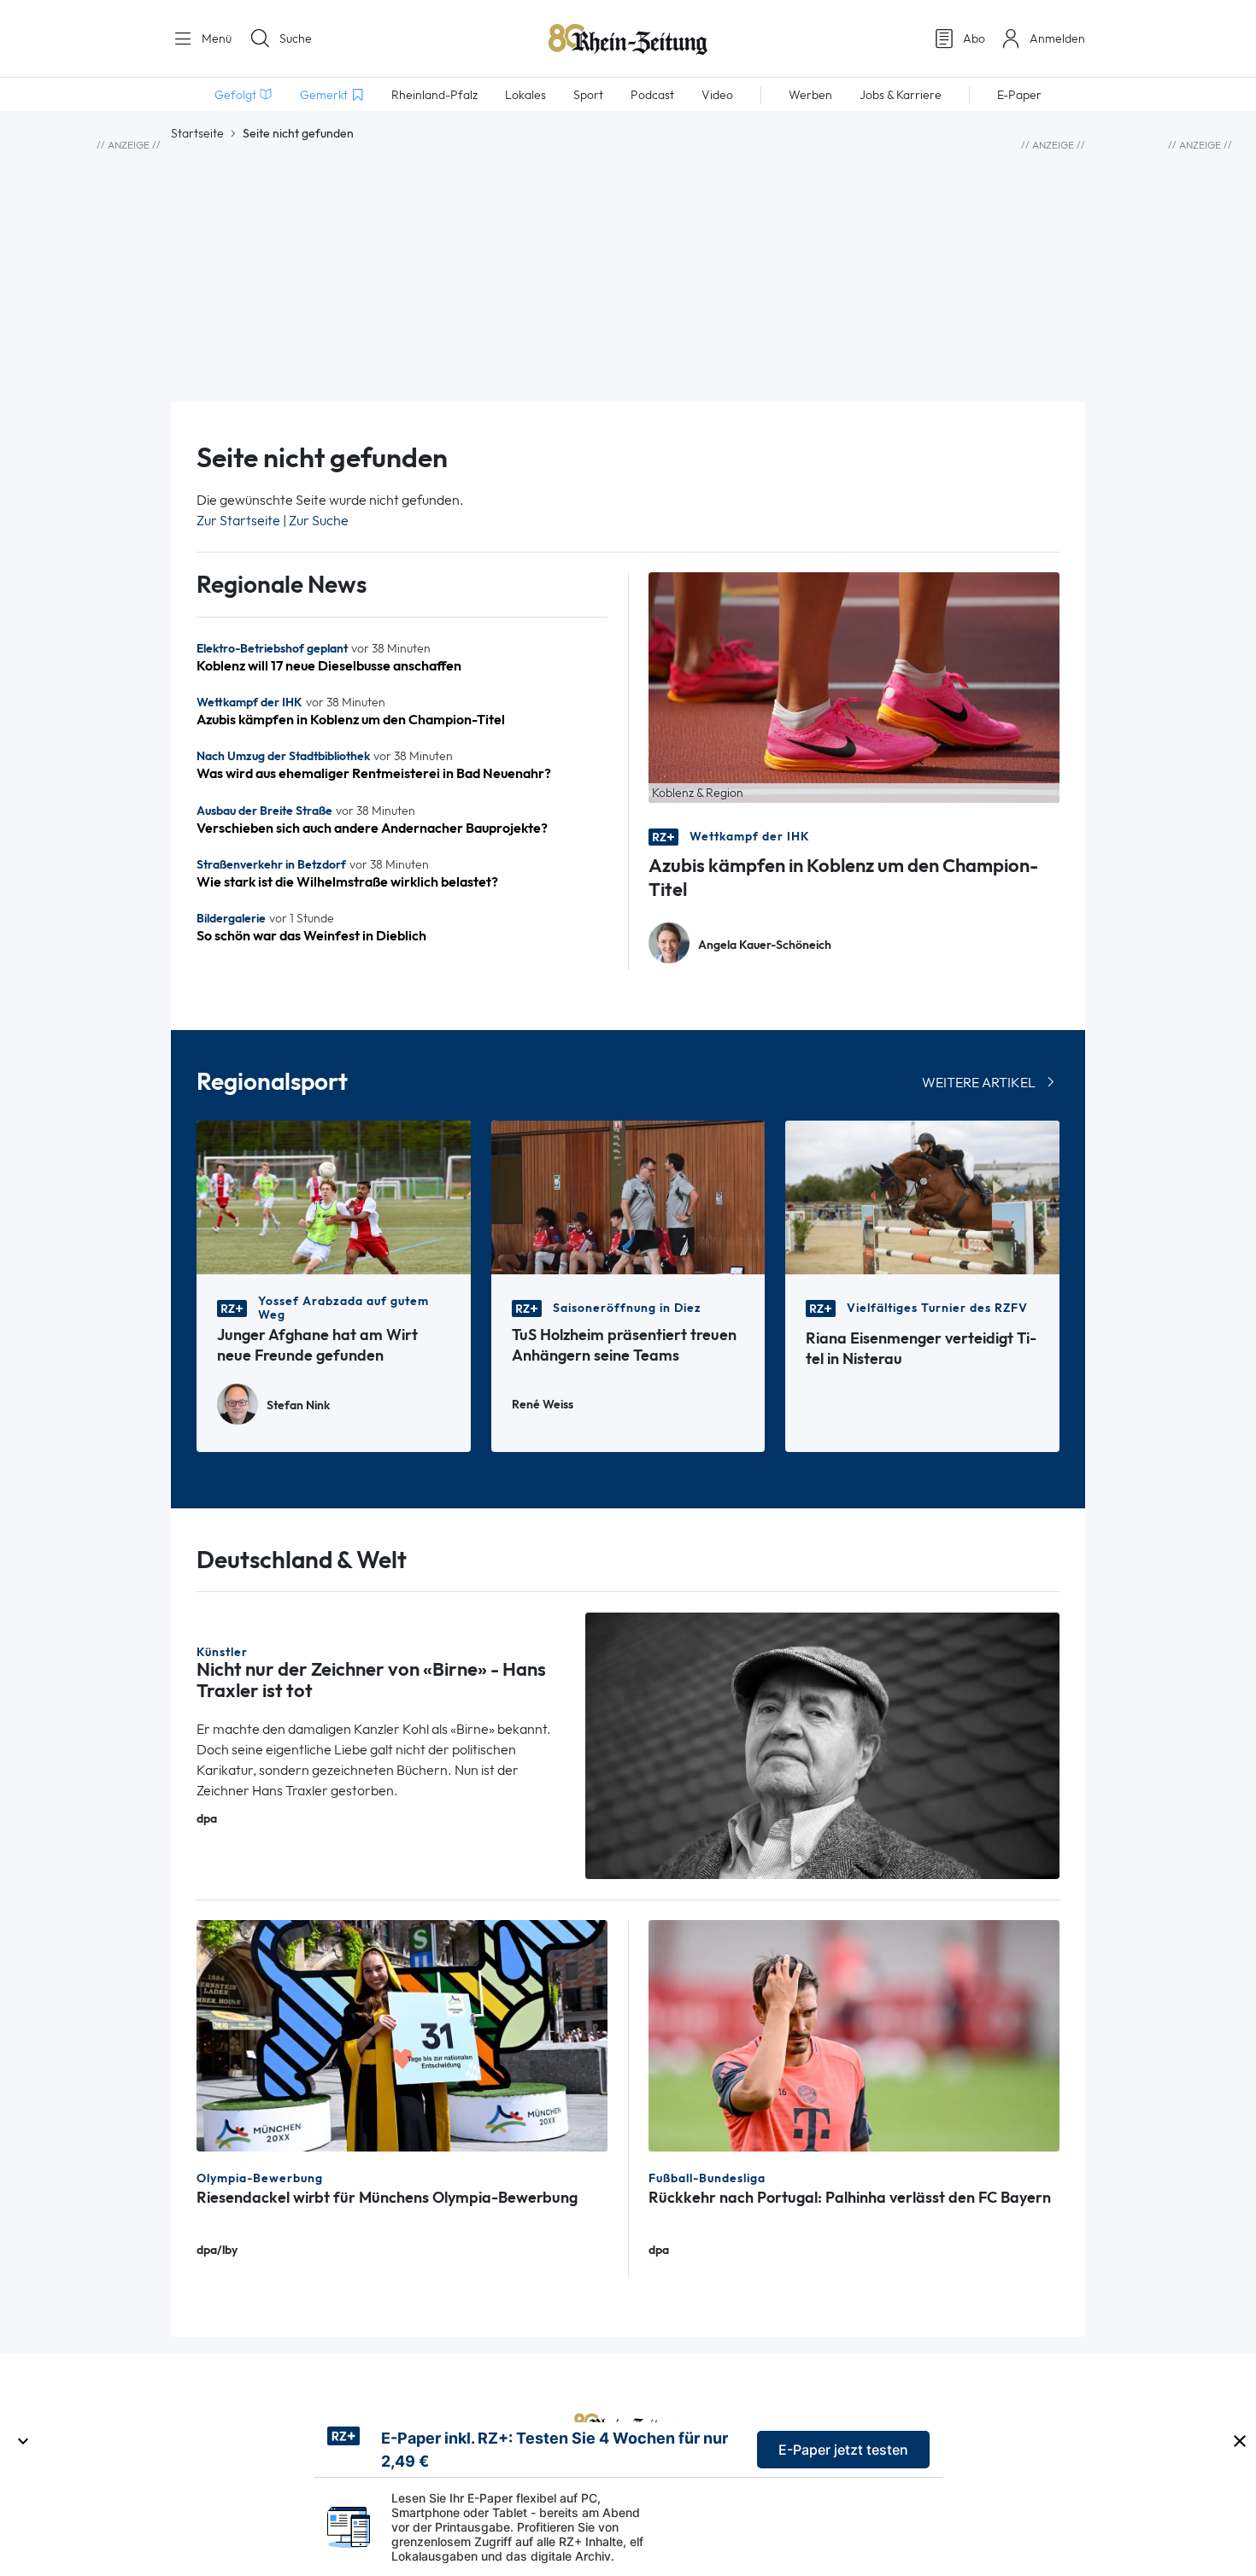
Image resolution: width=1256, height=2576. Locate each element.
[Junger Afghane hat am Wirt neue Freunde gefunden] (334, 1196)
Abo (974, 38)
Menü (215, 38)
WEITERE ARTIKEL (979, 1083)
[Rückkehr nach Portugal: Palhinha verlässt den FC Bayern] (854, 2034)
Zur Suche (319, 521)
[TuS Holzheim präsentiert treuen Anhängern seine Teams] (628, 1196)
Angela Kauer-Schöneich (765, 945)
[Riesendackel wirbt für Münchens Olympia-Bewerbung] (402, 2034)
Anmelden (1057, 38)
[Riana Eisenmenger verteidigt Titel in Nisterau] (922, 1196)
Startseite (197, 133)
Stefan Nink (298, 1405)
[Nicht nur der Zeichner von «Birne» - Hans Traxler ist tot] (823, 1745)
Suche (296, 38)
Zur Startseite (238, 521)
